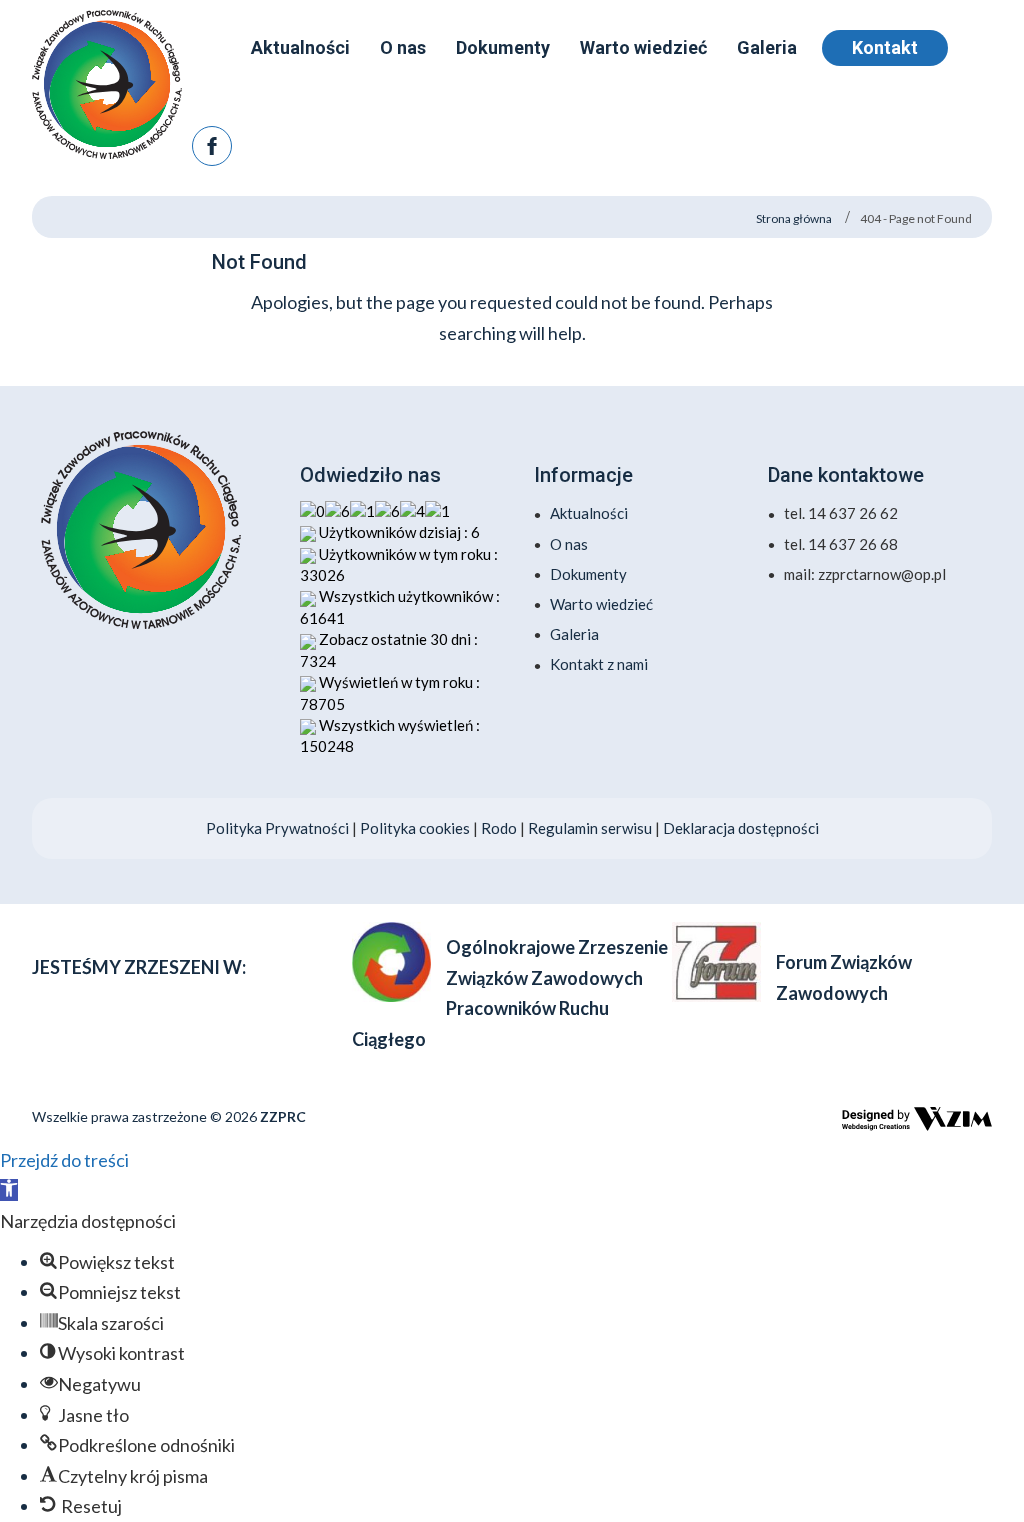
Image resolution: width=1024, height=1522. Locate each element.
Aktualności (589, 513)
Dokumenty (588, 574)
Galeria (574, 634)
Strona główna (794, 218)
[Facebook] (212, 146)
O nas (569, 544)
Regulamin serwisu (590, 828)
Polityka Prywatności (277, 828)
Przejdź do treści (64, 1160)
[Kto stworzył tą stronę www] (917, 1119)
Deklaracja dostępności (741, 828)
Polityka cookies (415, 828)
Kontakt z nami (599, 664)
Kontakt (885, 47)
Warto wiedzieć (601, 604)
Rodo (500, 828)
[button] (9, 1190)
